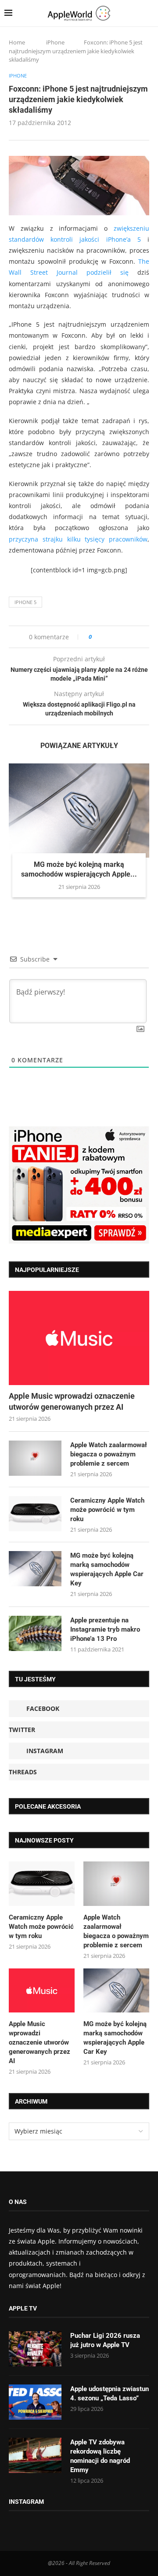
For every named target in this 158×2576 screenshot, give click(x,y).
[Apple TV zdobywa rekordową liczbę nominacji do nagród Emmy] (35, 2455)
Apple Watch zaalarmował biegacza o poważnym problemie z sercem (109, 1454)
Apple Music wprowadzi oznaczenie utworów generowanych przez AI (72, 1401)
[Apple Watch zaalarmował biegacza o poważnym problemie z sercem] (35, 1458)
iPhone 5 (25, 602)
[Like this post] (96, 637)
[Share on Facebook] (106, 637)
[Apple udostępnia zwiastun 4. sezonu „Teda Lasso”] (35, 2402)
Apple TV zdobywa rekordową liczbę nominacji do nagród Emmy (100, 2456)
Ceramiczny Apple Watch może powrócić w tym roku (107, 1510)
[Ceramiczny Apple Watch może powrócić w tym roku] (35, 1514)
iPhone (55, 42)
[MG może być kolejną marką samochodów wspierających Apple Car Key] (79, 810)
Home (17, 42)
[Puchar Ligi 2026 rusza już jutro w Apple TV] (35, 2349)
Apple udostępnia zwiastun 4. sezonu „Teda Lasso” (110, 2394)
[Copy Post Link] (118, 637)
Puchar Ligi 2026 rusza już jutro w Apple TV (105, 2340)
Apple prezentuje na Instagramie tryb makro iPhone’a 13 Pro (105, 1629)
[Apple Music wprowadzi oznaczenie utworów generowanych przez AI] (79, 1338)
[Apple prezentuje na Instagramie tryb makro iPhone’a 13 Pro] (35, 1633)
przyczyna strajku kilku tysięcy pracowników (78, 539)
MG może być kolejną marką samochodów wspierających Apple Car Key (107, 1569)
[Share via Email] (130, 637)
